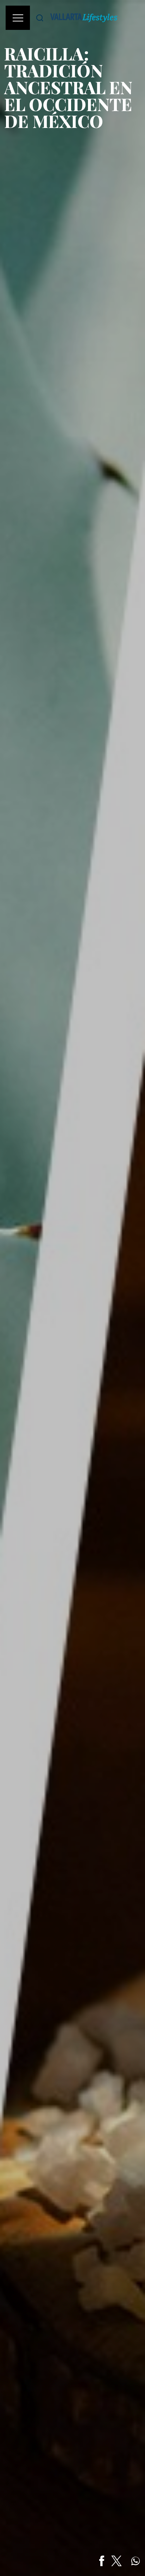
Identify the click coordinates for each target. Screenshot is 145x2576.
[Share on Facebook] (102, 2561)
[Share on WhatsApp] (135, 2561)
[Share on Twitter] (116, 2561)
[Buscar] (40, 18)
